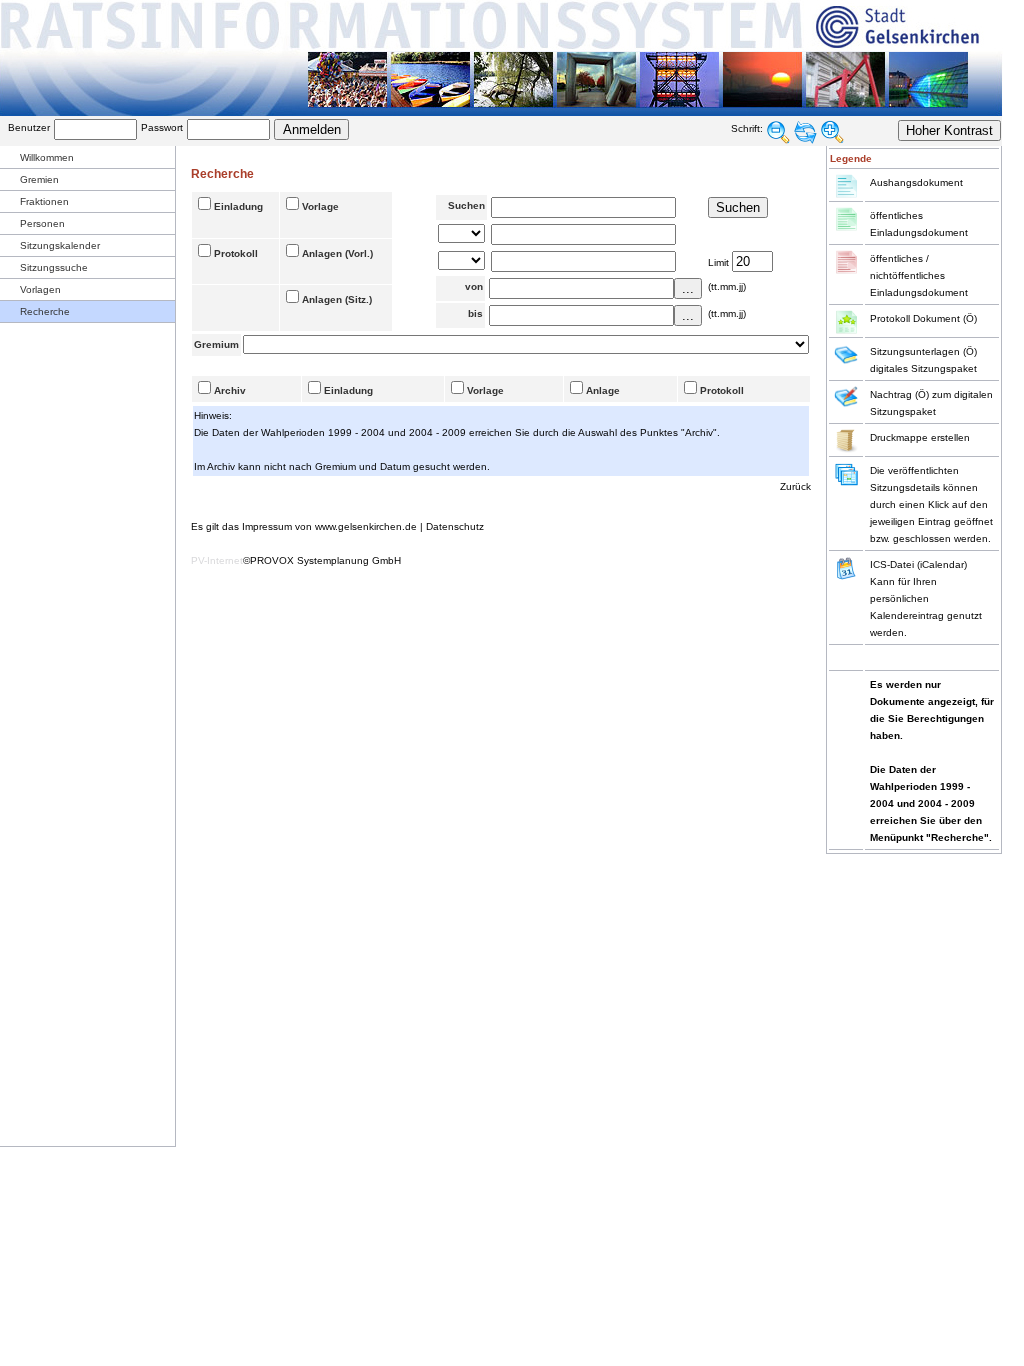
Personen (42, 223)
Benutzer (29, 127)
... (688, 288)
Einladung (238, 206)
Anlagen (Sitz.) (337, 299)
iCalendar (942, 564)
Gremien (39, 179)
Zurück (795, 486)
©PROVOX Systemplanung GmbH (322, 560)
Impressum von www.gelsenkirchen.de (329, 526)
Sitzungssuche (54, 267)
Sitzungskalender (60, 245)
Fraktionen (44, 201)
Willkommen (47, 157)
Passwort (162, 127)
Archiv (230, 390)
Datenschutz (455, 526)
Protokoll (236, 253)
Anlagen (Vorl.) (337, 253)
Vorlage (320, 206)
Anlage (603, 390)
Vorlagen (40, 289)
